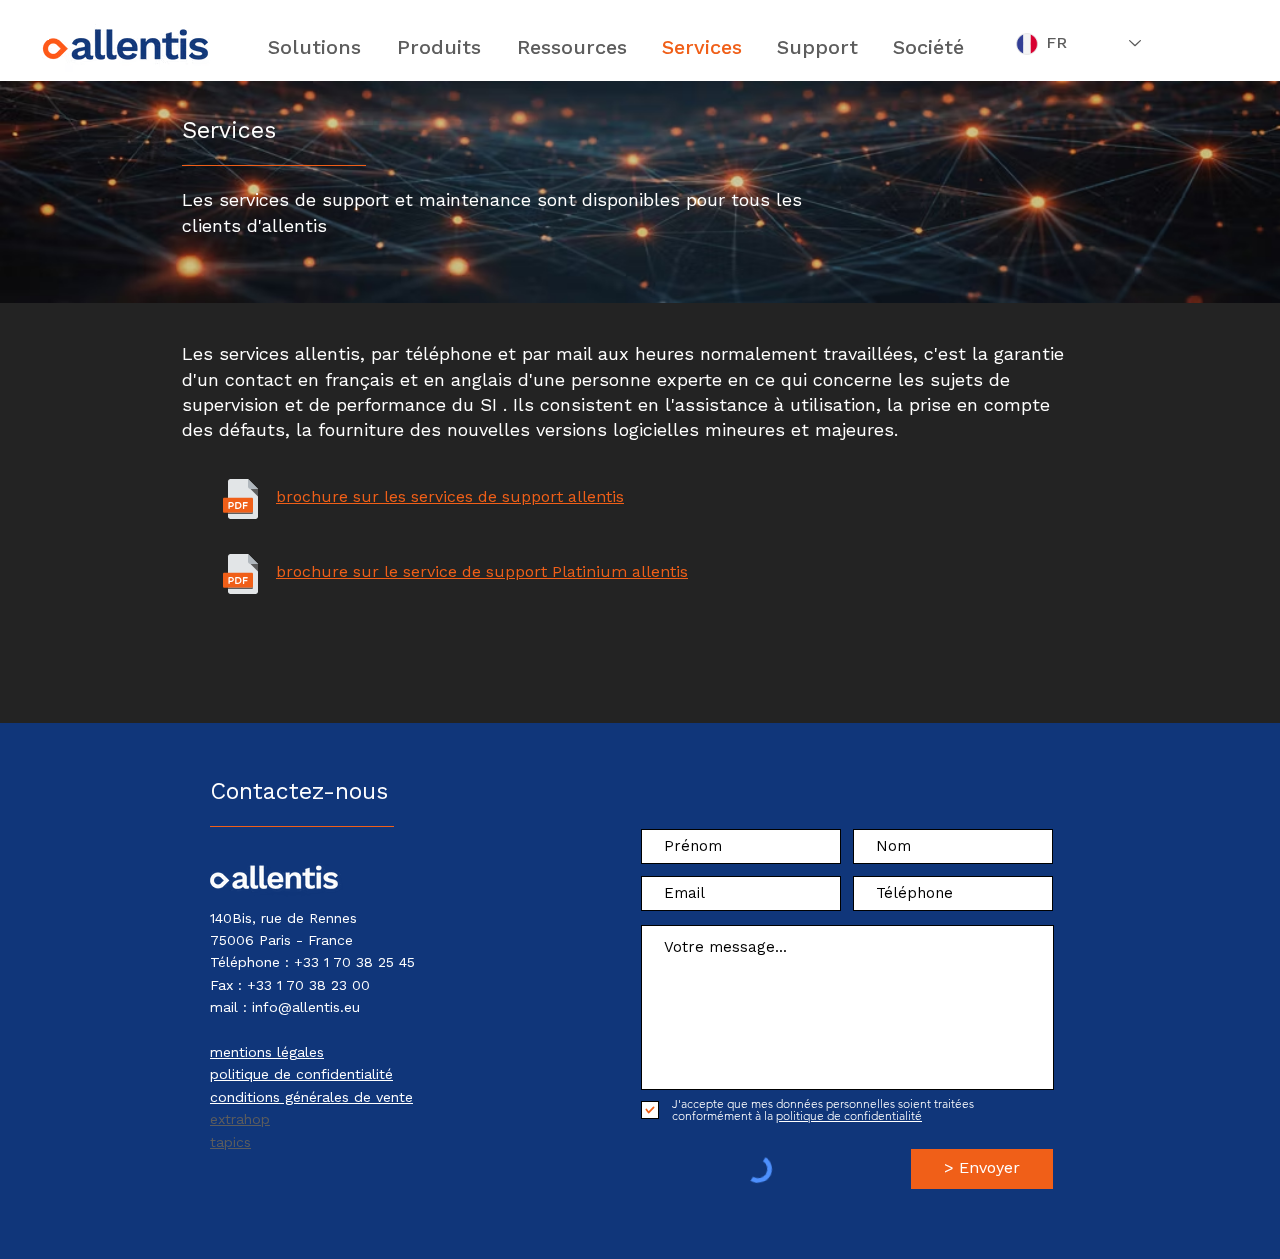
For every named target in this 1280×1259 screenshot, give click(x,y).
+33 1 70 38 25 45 (354, 962)
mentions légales (267, 1052)
